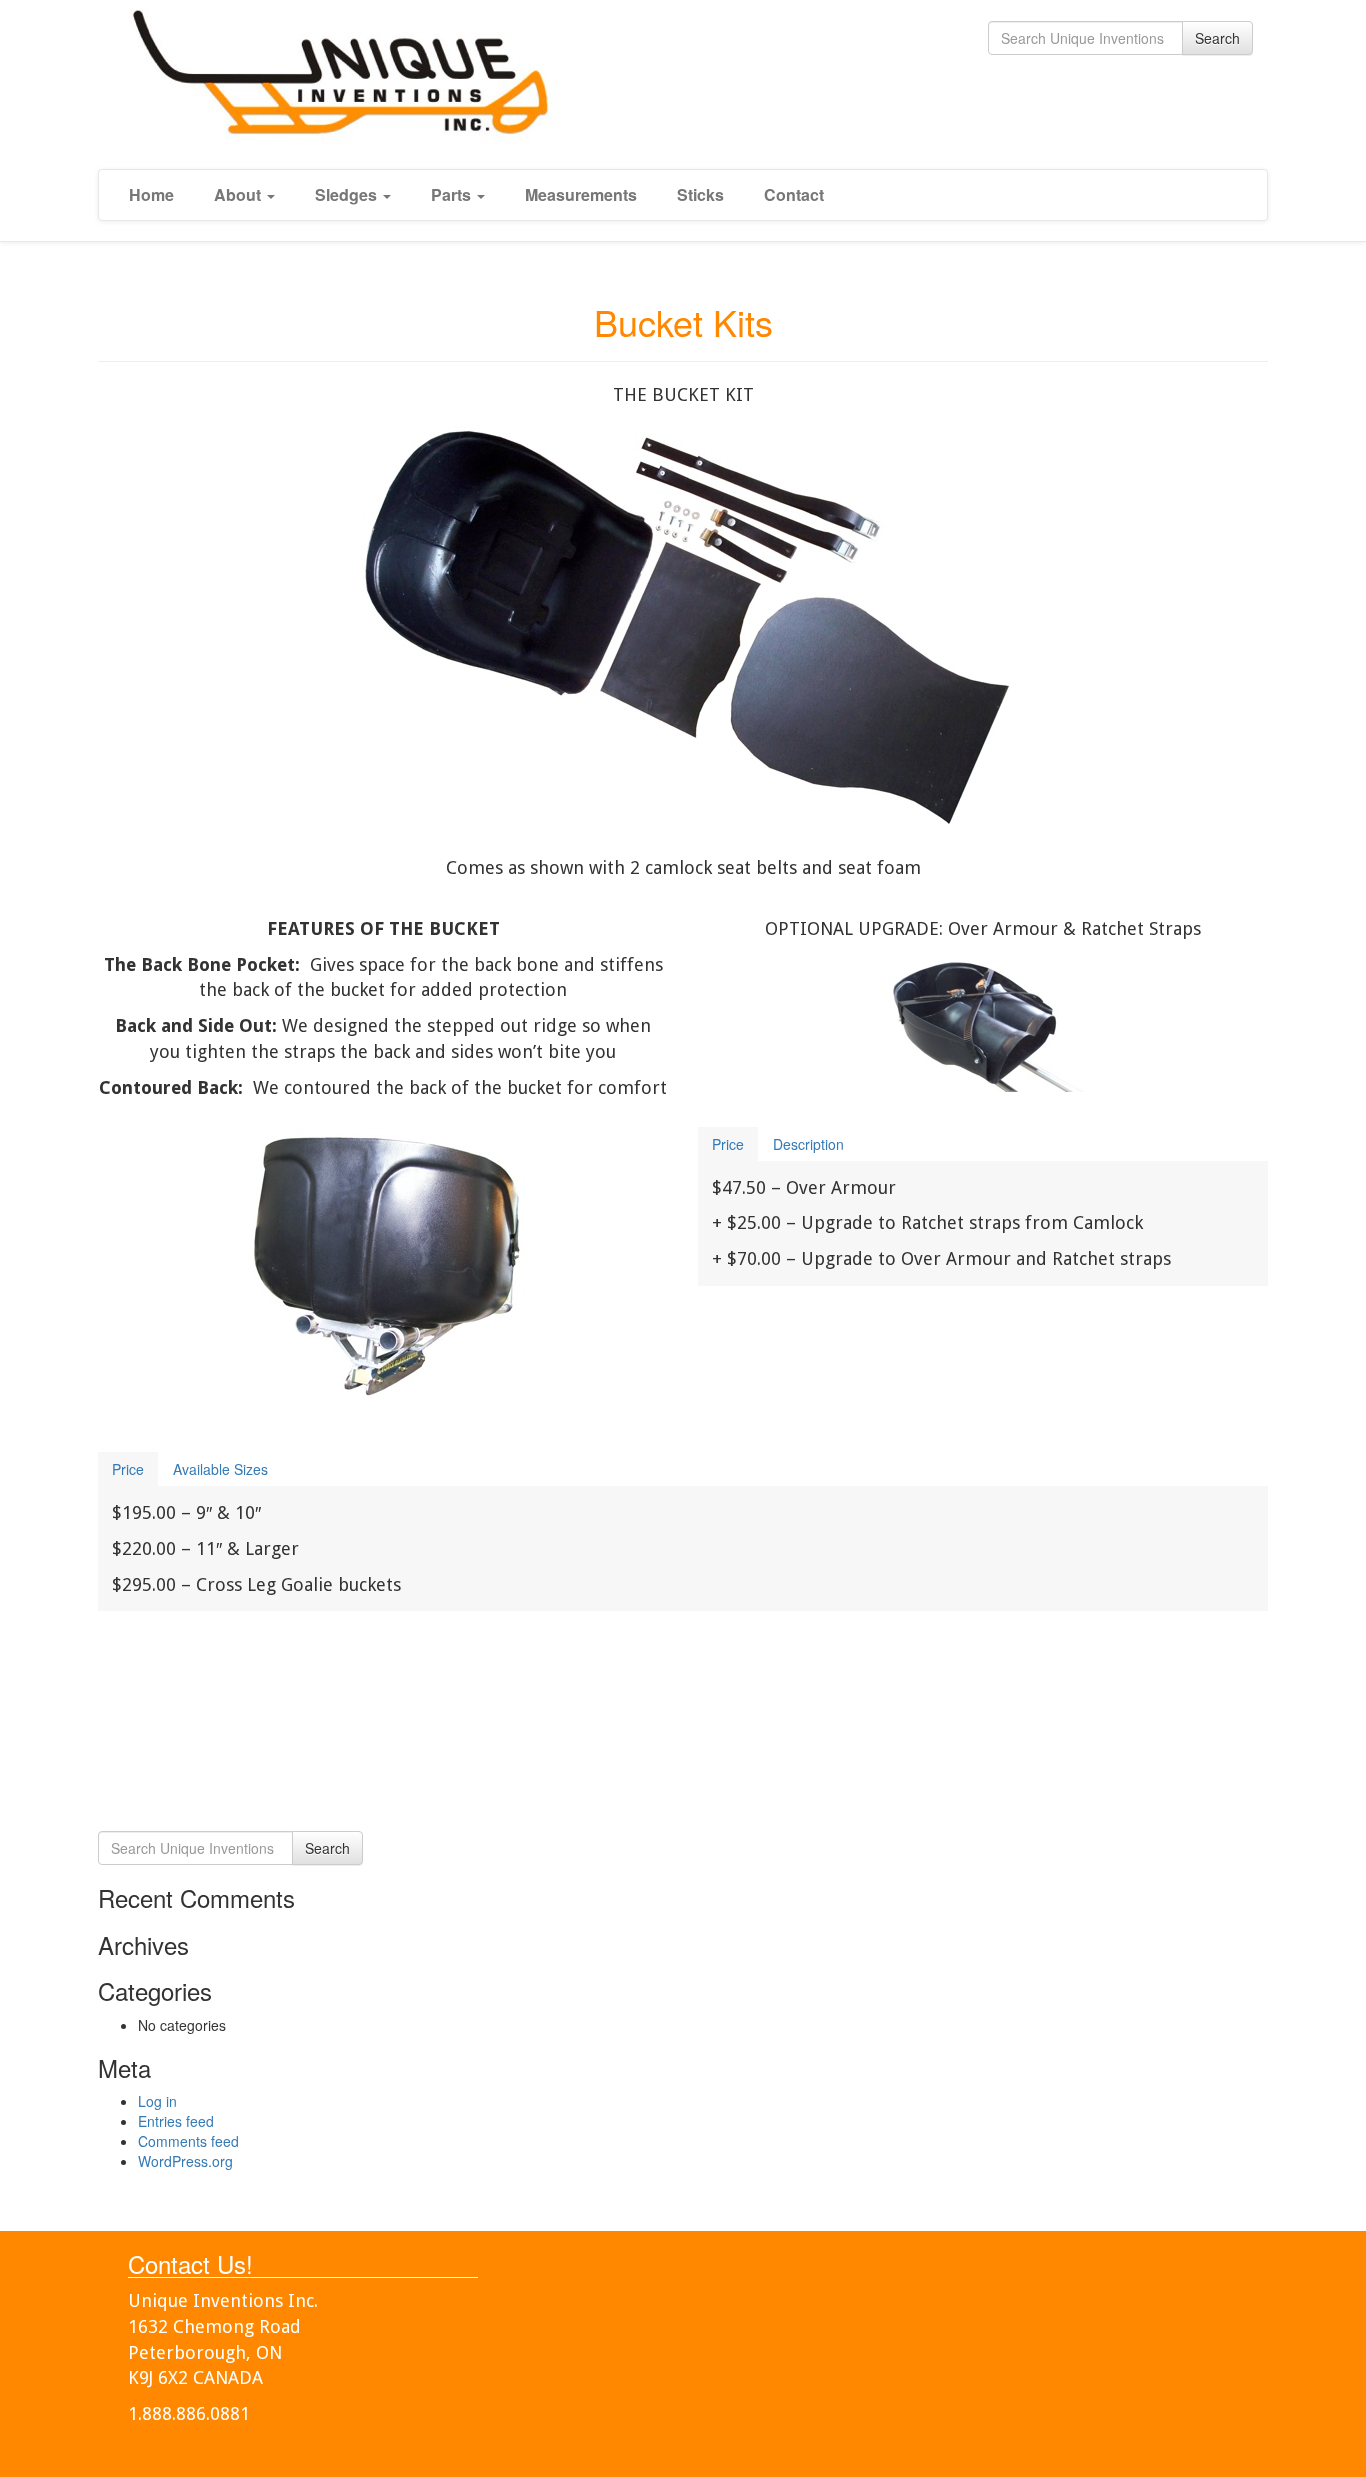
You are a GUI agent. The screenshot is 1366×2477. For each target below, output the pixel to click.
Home (151, 194)
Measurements (581, 194)
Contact (794, 194)
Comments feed (188, 2141)
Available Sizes (220, 1469)
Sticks (700, 194)
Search (1217, 38)
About (239, 194)
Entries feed (176, 2121)
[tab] (728, 1144)
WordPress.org (185, 2161)
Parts (453, 194)
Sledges (348, 194)
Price (728, 1144)
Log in (157, 2101)
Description (808, 1144)
